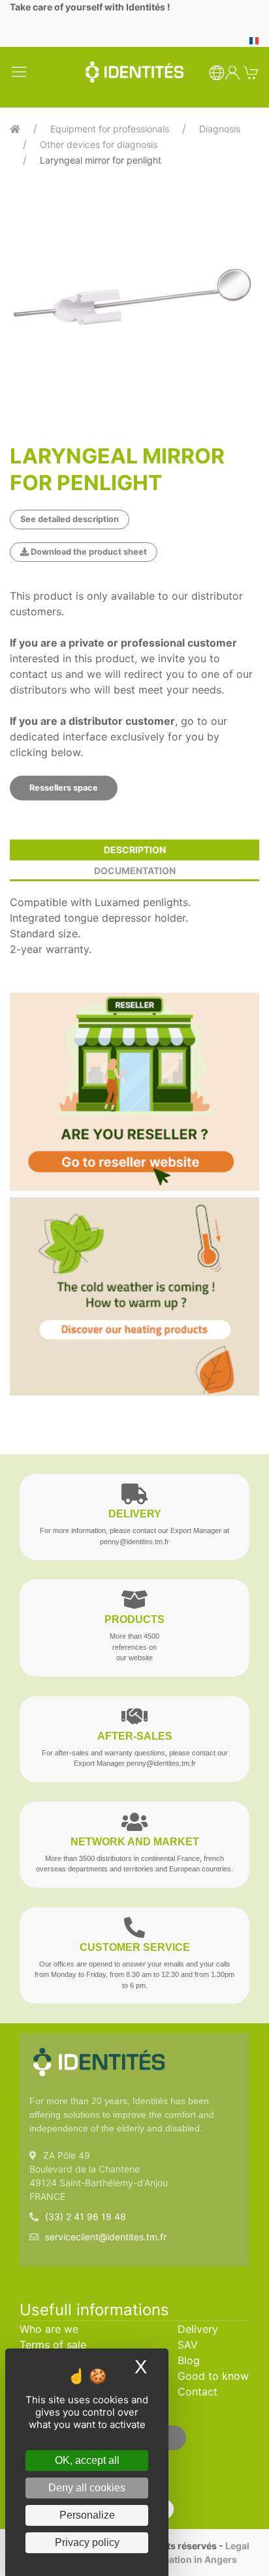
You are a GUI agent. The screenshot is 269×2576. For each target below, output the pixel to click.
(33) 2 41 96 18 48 (86, 2217)
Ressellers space (64, 788)
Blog (189, 2360)
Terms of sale (53, 2345)
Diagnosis (220, 129)
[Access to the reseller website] (134, 1092)
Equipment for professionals (110, 129)
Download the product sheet (88, 552)
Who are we (49, 2329)
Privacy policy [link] (87, 2542)
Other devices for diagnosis (99, 144)
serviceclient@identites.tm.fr (106, 2237)
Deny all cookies (87, 2488)
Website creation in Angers (177, 2559)
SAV (188, 2345)
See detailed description (70, 519)
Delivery (198, 2329)
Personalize (87, 2515)
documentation (135, 871)
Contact (198, 2392)
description (135, 850)
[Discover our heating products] (134, 1296)
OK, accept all (87, 2460)
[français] (254, 40)
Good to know (213, 2376)
